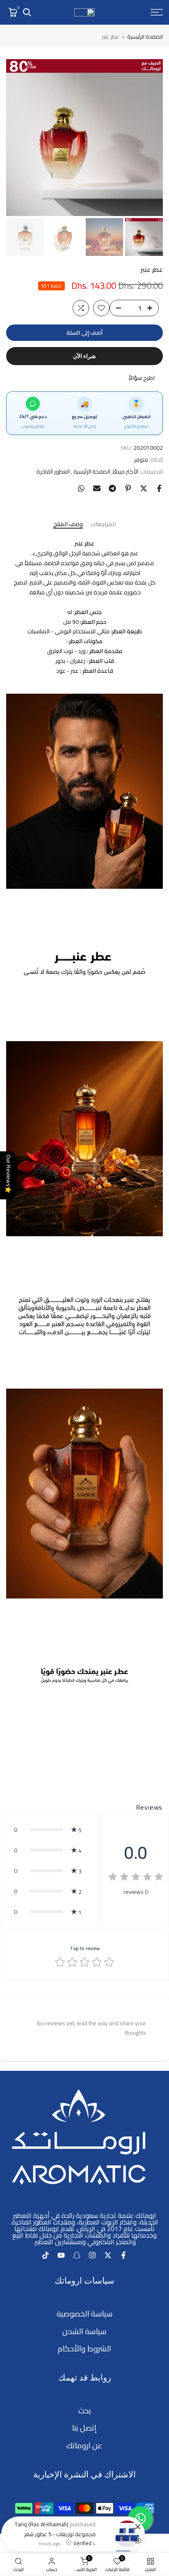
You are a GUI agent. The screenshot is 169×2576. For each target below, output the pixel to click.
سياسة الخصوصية (85, 2314)
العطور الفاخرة (53, 472)
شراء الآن (84, 356)
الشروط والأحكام (84, 2349)
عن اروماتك (84, 2446)
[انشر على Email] (97, 488)
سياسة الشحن (84, 2331)
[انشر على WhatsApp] (81, 488)
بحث (85, 2411)
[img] (136, 1878)
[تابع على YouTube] (61, 2255)
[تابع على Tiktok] (46, 2255)
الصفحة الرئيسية (145, 37)
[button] (50, 1830)
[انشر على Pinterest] (128, 488)
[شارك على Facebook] (159, 488)
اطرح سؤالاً (142, 378)
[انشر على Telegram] (112, 488)
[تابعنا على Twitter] (108, 2255)
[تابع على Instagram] (92, 2255)
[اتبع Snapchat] (77, 2255)
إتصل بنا (84, 2428)
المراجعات (103, 525)
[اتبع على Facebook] (123, 2255)
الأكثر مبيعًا (126, 472)
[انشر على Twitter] (144, 488)
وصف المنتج (68, 525)
